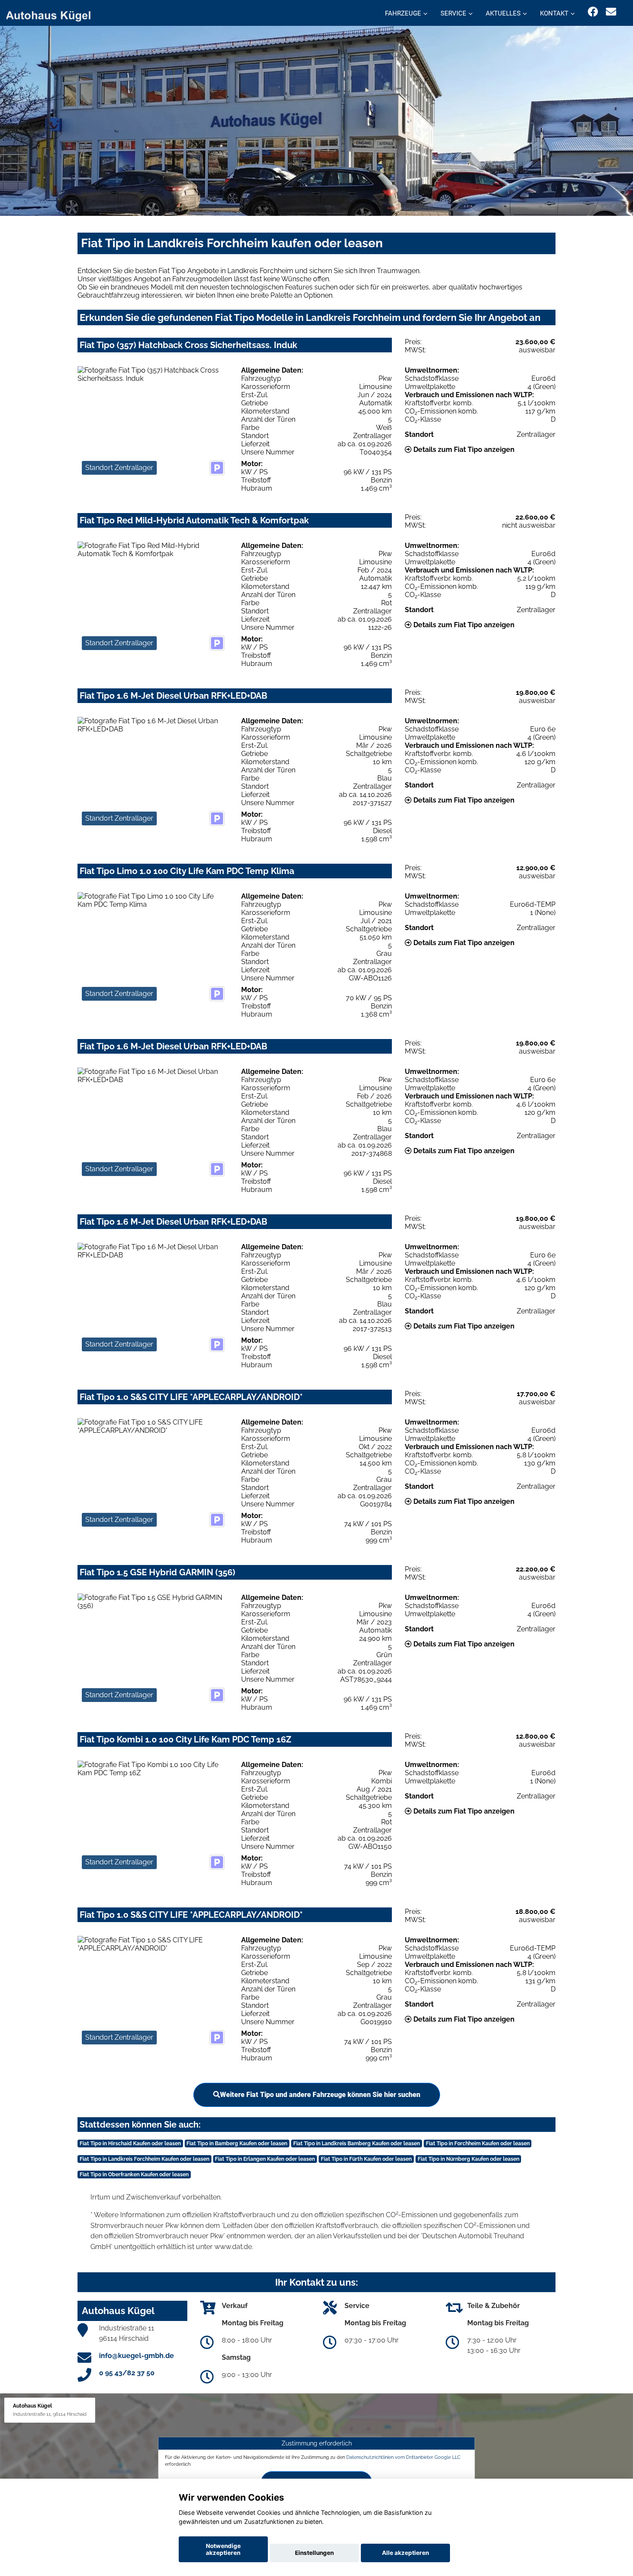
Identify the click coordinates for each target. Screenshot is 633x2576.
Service (453, 13)
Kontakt (554, 13)
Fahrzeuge (403, 13)
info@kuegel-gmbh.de (137, 2356)
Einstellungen (314, 2553)
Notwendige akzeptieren (223, 2549)
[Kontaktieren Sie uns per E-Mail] (611, 12)
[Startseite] (53, 14)
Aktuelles (503, 13)
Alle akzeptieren (405, 2553)
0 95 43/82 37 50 (127, 2373)
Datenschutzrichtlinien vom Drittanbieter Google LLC (403, 2457)
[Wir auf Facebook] (593, 12)
